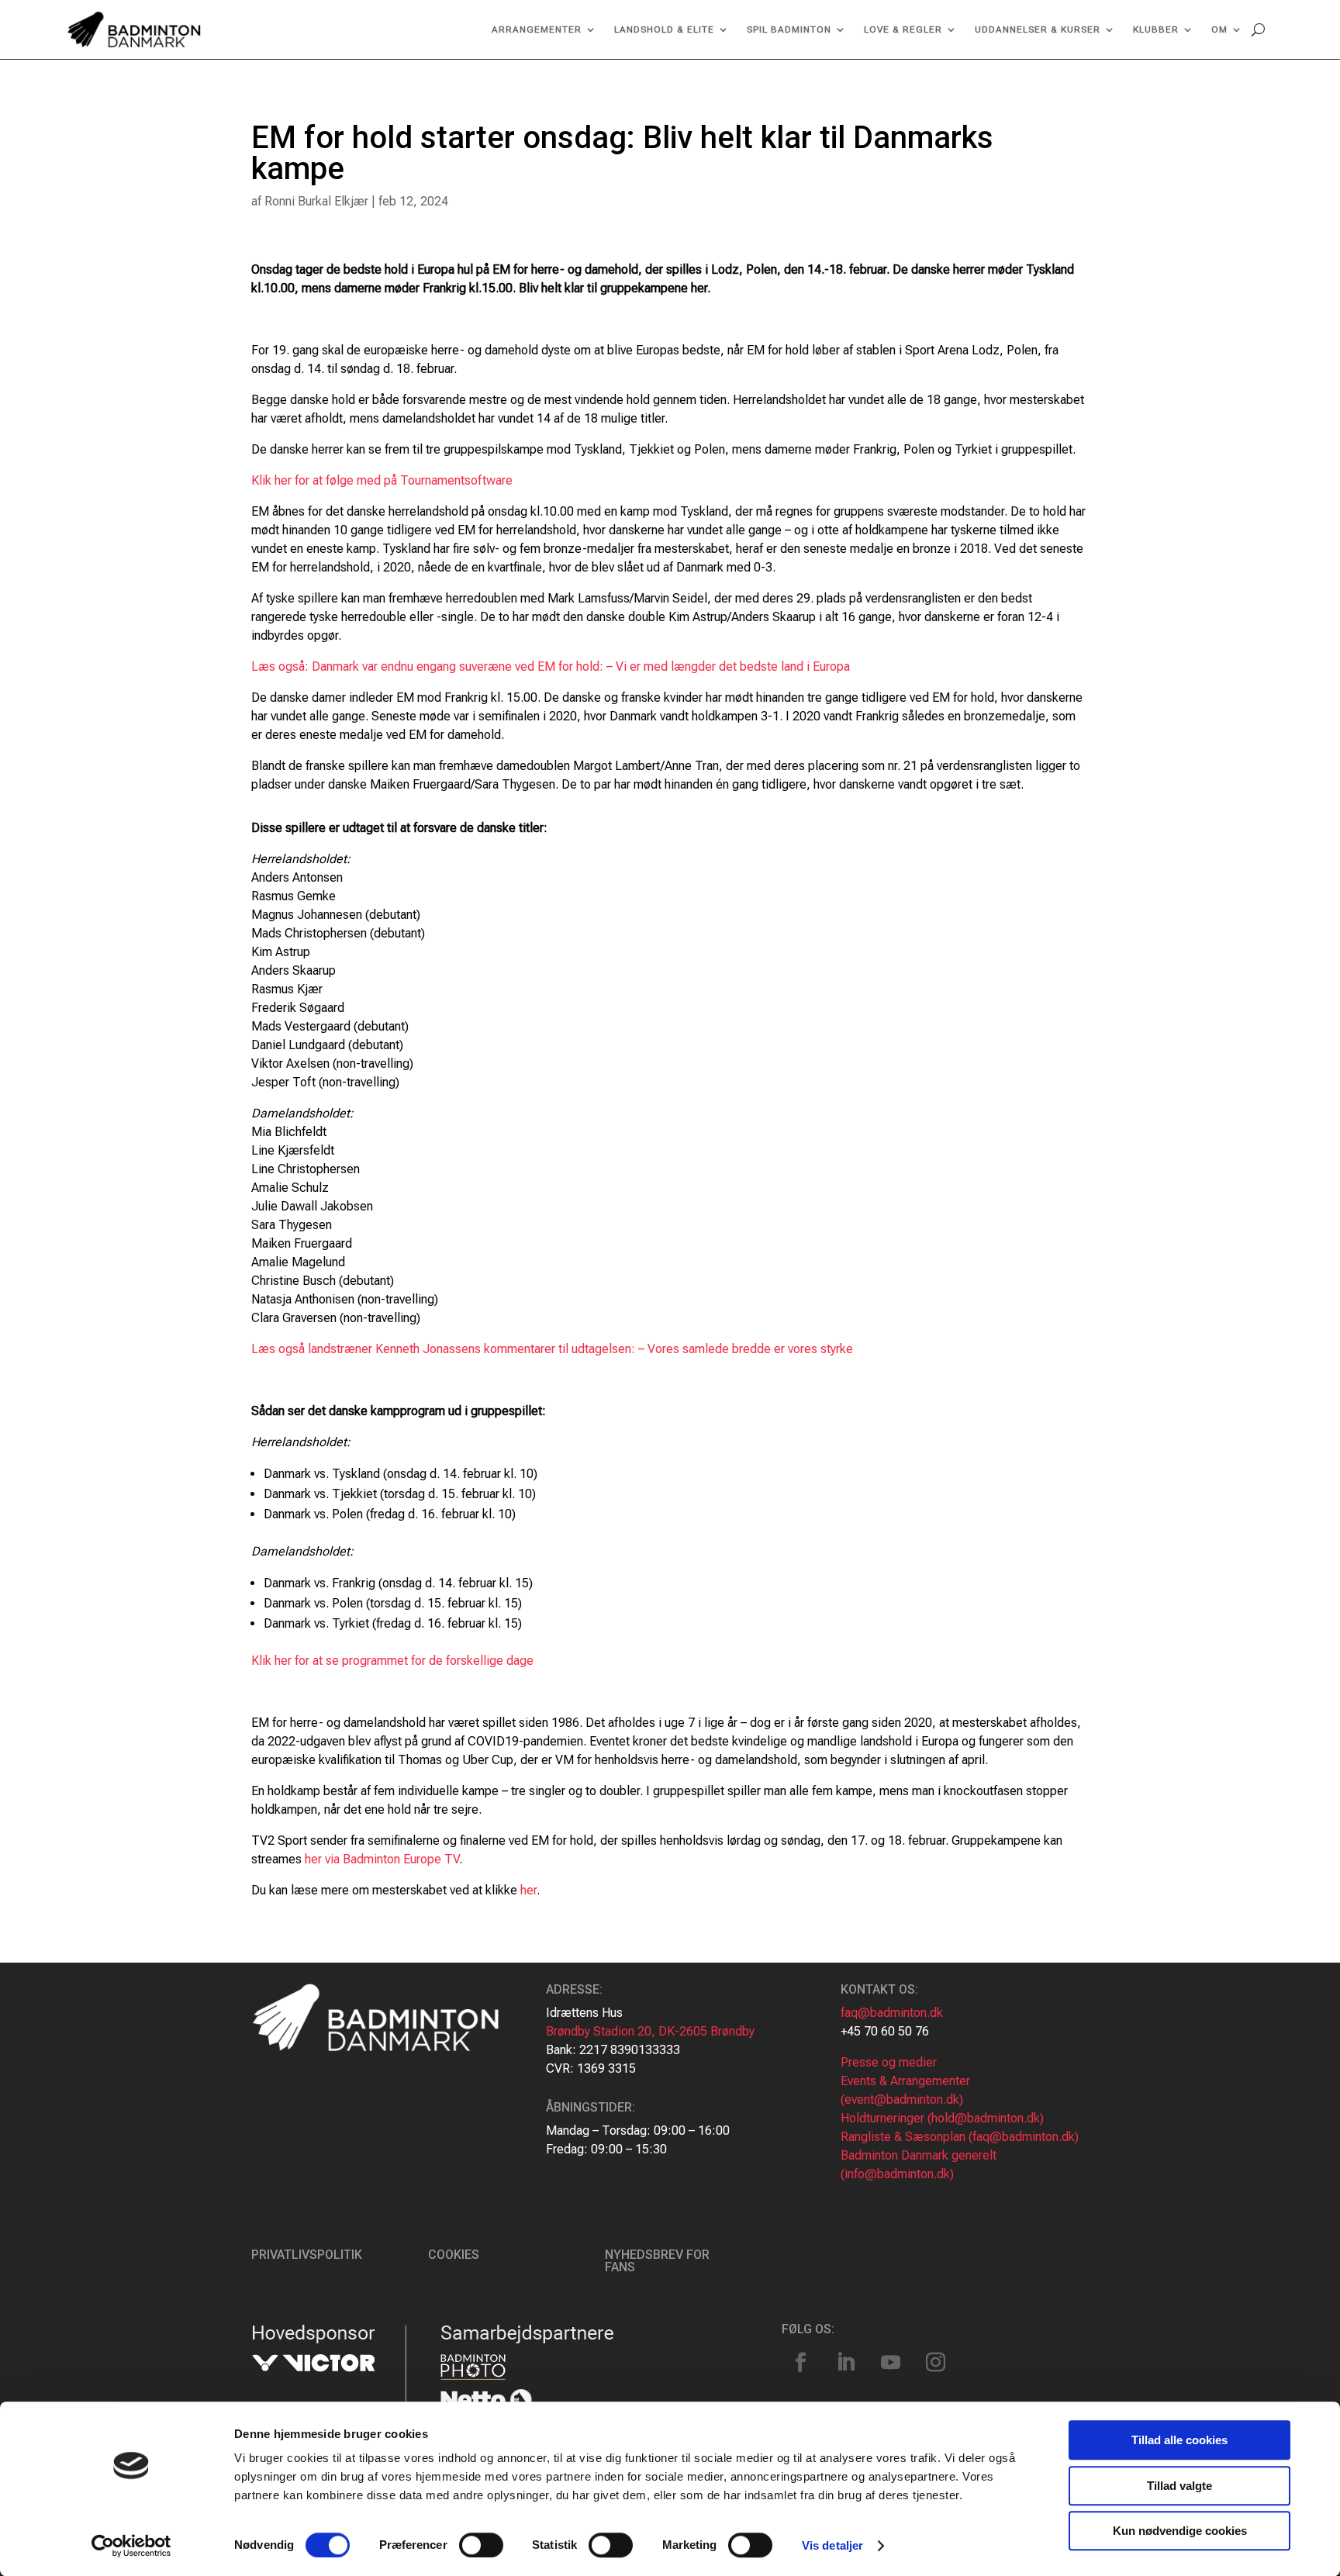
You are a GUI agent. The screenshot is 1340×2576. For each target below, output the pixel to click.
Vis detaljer (832, 2545)
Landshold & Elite (664, 29)
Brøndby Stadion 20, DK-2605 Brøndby (650, 2031)
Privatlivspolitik (307, 2255)
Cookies (454, 2255)
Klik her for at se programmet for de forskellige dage (392, 1661)
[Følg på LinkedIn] (846, 2363)
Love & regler (903, 29)
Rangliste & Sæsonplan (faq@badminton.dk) (960, 2137)
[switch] (481, 2545)
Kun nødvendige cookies (1180, 2531)
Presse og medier (889, 2062)
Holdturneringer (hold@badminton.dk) (942, 2118)
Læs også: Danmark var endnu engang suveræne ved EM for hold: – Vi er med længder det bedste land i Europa (551, 666)
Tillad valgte (1179, 2486)
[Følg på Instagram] (936, 2363)
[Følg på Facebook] (801, 2363)
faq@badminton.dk (892, 2013)
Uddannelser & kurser (1038, 29)
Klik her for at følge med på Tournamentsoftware (382, 480)
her (528, 1890)
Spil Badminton (789, 29)
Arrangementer (537, 29)
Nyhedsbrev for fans (657, 2261)
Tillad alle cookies (1179, 2440)
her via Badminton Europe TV (382, 1859)
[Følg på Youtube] (891, 2363)
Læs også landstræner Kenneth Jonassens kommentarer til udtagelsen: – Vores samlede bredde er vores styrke (552, 1349)
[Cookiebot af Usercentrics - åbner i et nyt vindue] (131, 2546)
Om (1219, 29)
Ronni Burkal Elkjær (316, 201)
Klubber (1156, 29)
